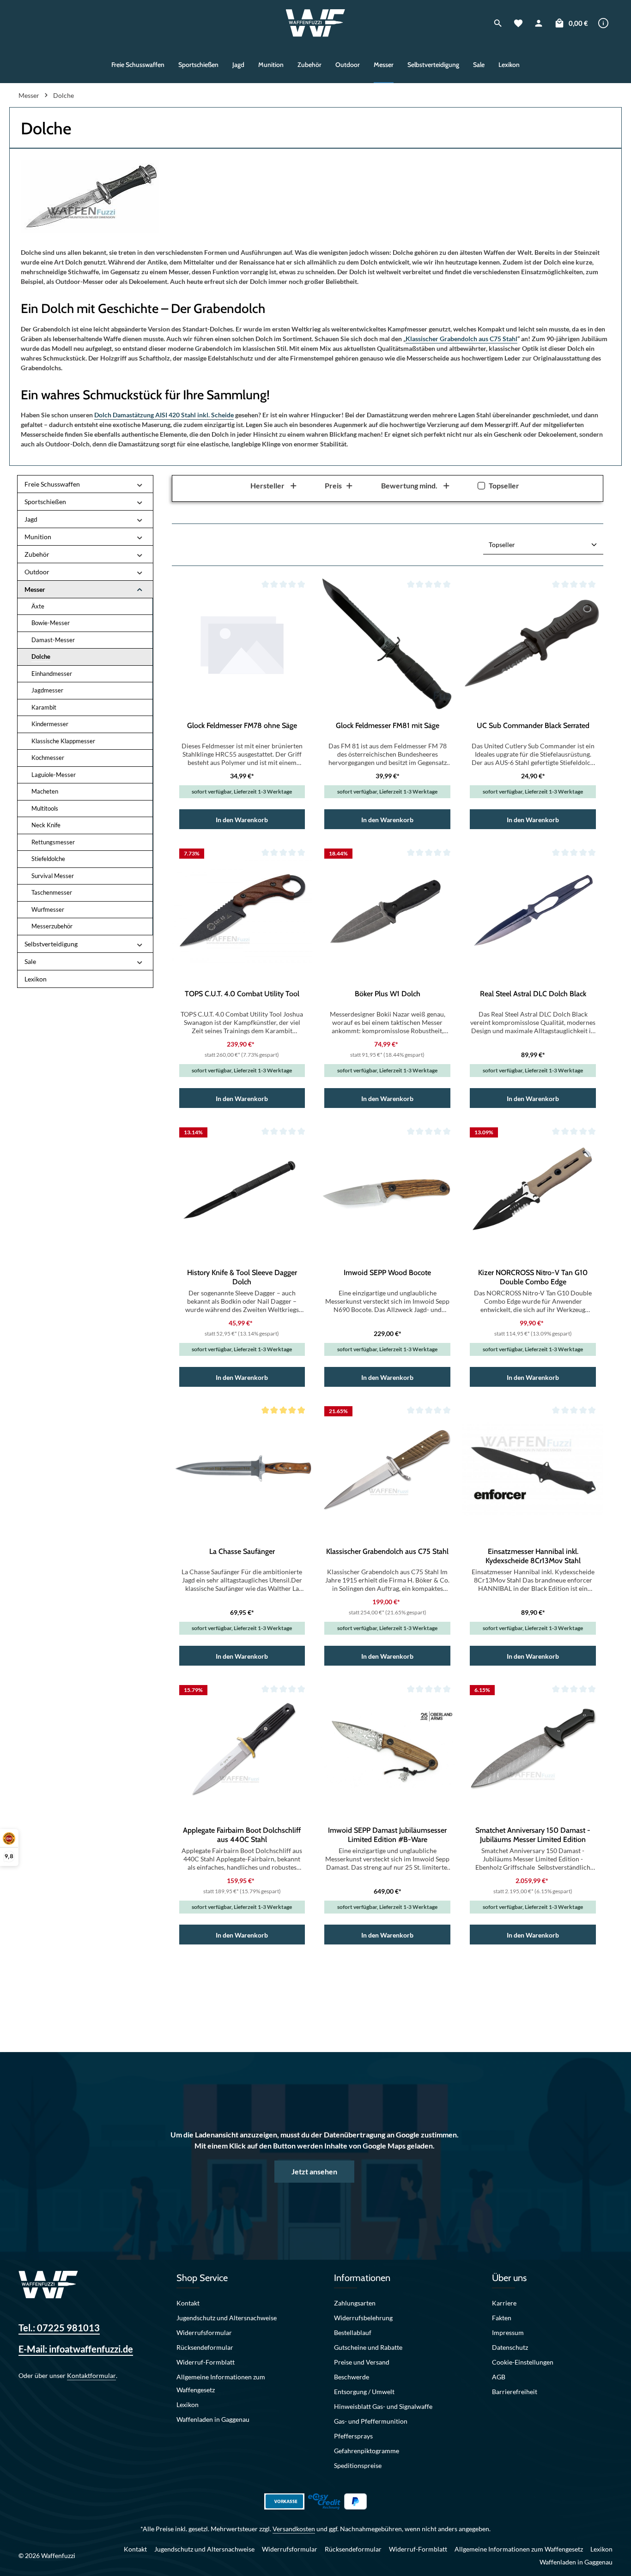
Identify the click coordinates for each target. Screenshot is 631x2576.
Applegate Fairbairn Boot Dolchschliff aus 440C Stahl (242, 1835)
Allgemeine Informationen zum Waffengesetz (221, 2383)
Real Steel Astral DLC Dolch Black (533, 994)
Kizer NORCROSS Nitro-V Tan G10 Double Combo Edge (533, 1277)
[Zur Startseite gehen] (316, 23)
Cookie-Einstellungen (523, 2362)
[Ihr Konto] (539, 23)
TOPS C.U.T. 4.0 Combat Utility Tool (242, 994)
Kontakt (188, 2303)
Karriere (504, 2303)
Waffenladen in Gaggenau (213, 2419)
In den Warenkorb (242, 820)
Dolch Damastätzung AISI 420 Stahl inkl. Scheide (164, 415)
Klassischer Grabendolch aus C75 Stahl (461, 339)
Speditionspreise (358, 2465)
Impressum (508, 2332)
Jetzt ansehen (314, 2171)
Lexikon (188, 2404)
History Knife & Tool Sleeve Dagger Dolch (242, 1277)
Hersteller (267, 485)
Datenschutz (510, 2347)
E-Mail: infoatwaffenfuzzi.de (76, 2349)
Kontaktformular (91, 2375)
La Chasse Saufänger (242, 1551)
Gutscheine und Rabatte (368, 2347)
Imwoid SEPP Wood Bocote (387, 1273)
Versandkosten (294, 2529)
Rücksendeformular (205, 2347)
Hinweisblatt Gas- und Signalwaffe (383, 2406)
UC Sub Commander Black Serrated (533, 725)
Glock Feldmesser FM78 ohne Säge (242, 725)
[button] (140, 484)
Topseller (504, 485)
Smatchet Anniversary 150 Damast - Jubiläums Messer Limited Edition (533, 1835)
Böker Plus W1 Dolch (388, 994)
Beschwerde (352, 2377)
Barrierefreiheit (515, 2392)
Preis (333, 485)
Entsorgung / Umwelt (364, 2392)
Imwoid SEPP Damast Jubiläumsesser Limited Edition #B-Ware (387, 1835)
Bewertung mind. (409, 485)
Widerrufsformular (204, 2332)
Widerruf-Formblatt (206, 2362)
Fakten (502, 2318)
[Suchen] (498, 23)
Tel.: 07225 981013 (59, 2328)
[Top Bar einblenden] (603, 23)
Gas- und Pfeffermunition (371, 2421)
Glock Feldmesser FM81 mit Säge (388, 725)
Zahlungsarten (355, 2303)
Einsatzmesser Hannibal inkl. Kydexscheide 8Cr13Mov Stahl (533, 1556)
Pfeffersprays (353, 2436)
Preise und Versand (362, 2362)
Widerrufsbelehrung (363, 2318)
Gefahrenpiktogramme (367, 2451)
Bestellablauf (353, 2332)
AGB (499, 2377)
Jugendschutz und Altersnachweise (227, 2318)
